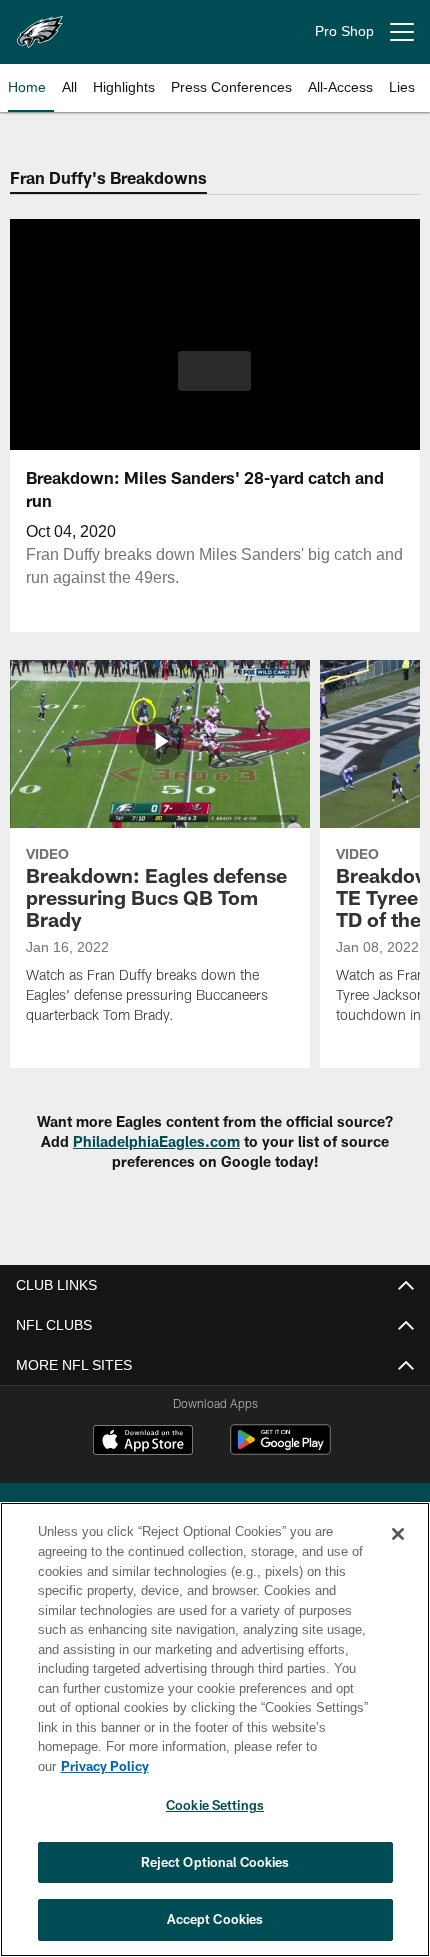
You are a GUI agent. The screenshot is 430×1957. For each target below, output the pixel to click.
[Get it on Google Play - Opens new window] (280, 1449)
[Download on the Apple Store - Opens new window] (143, 1442)
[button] (214, 371)
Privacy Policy (259, 1766)
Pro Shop (344, 31)
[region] (215, 1739)
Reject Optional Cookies (215, 1862)
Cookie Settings (215, 1805)
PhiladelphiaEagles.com (156, 1141)
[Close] (398, 1554)
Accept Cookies (215, 1919)
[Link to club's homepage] (40, 24)
